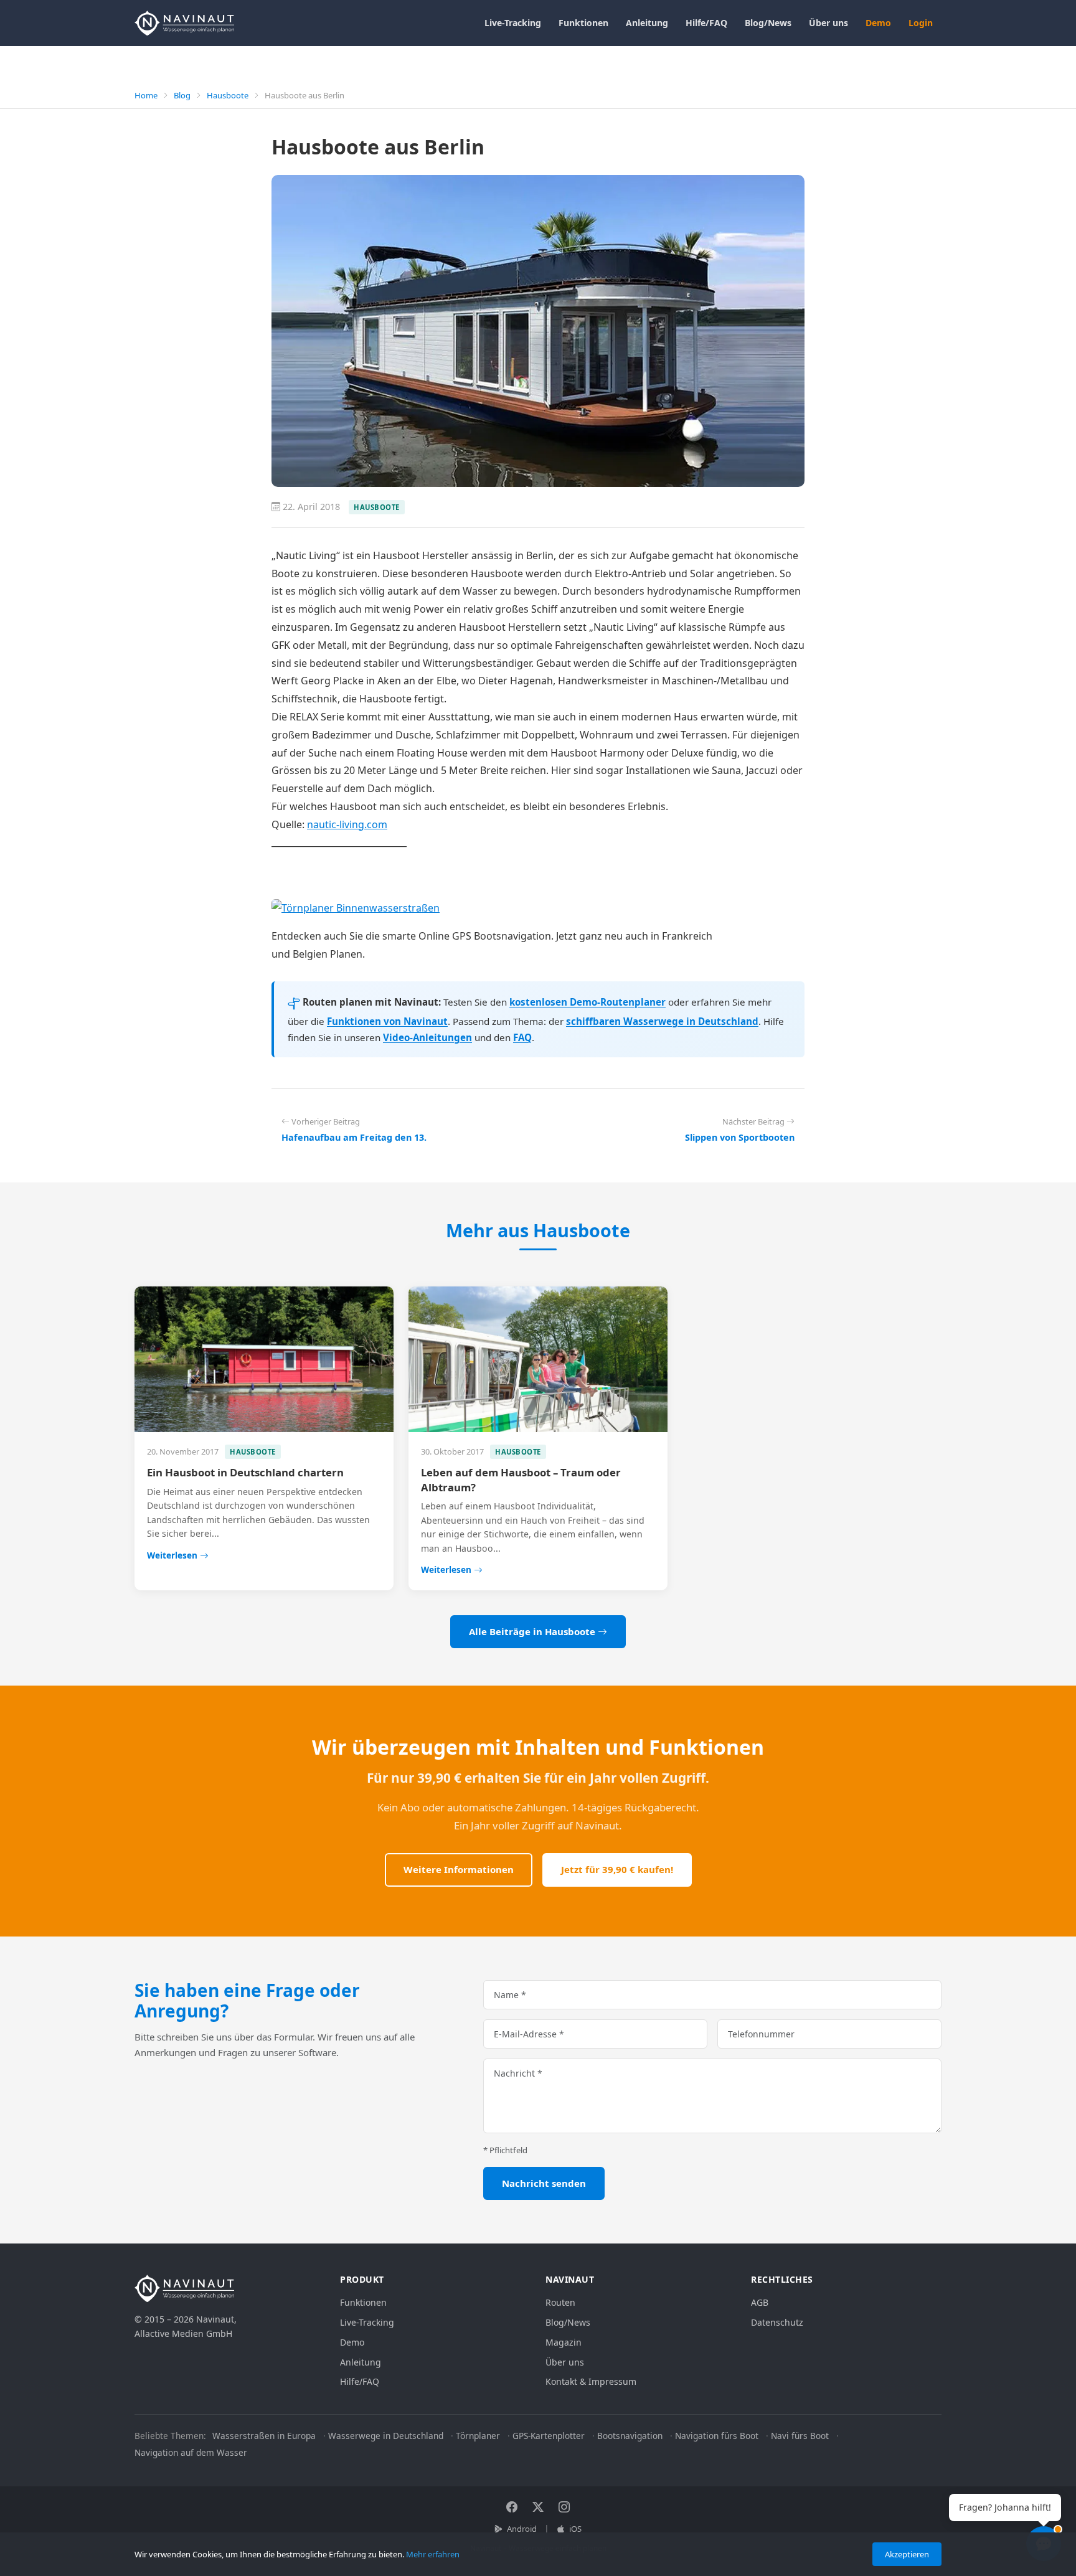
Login (921, 23)
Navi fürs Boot (800, 2436)
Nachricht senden (544, 2183)
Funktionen (583, 23)
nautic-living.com (347, 824)
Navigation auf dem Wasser (191, 2452)
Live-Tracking (513, 23)
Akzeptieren (907, 2554)
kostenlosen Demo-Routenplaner (588, 1002)
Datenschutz (777, 2322)
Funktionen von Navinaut (387, 1021)
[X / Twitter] (538, 2507)
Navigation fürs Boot (717, 2436)
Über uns (828, 23)
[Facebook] (512, 2507)
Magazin (564, 2342)
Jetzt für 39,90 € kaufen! (617, 1869)
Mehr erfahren (433, 2554)
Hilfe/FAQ (706, 23)
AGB (760, 2302)
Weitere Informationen (459, 1869)
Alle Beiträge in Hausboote (533, 1631)
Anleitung (647, 23)
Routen (560, 2302)
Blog (182, 95)
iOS (574, 2529)
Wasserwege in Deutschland (386, 2436)
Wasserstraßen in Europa (264, 2436)
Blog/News (768, 23)
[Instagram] (564, 2507)
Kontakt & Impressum (591, 2381)
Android (521, 2529)
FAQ (522, 1037)
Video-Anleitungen (427, 1037)
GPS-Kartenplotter (549, 2436)
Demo (878, 23)
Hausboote (228, 95)
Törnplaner (478, 2436)
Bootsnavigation (630, 2436)
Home (146, 95)
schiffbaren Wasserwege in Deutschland (662, 1021)
